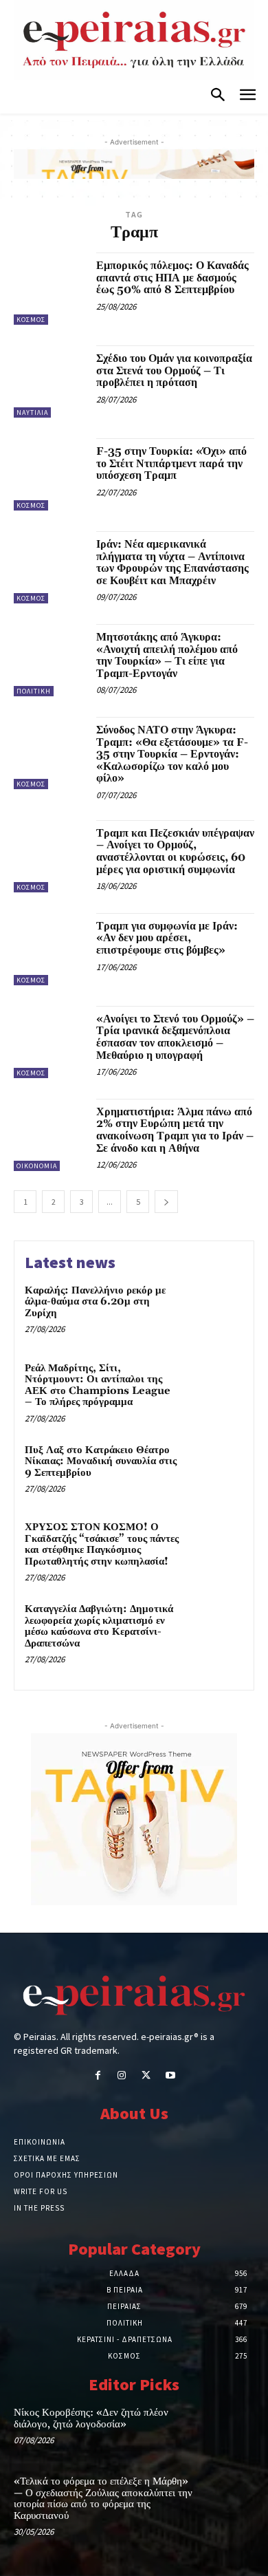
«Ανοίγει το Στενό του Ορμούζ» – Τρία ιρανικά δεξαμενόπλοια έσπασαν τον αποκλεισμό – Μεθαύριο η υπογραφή (175, 1037)
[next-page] (166, 1202)
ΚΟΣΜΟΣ (31, 320)
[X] (146, 2076)
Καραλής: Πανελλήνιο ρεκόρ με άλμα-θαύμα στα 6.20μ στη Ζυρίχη (95, 1302)
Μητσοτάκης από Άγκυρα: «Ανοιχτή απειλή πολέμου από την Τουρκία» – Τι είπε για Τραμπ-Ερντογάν (167, 655)
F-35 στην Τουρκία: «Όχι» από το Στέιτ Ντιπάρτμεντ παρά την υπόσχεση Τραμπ (171, 463)
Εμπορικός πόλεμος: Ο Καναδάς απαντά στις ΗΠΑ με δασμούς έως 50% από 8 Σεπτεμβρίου (172, 278)
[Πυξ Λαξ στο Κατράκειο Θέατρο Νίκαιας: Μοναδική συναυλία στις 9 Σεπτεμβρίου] (215, 1471)
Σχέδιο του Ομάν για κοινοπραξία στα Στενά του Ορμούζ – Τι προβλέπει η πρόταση (174, 371)
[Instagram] (122, 2076)
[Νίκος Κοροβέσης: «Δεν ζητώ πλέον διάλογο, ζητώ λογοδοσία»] (230, 2429)
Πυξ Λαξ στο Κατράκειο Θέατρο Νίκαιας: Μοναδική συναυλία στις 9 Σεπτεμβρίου (101, 1461)
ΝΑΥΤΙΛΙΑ (32, 412)
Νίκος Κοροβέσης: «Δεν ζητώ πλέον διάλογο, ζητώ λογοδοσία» (91, 2418)
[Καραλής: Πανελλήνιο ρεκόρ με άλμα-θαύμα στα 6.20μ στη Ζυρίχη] (215, 1311)
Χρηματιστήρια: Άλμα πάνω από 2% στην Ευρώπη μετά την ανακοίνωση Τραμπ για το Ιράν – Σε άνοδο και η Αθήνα (175, 1130)
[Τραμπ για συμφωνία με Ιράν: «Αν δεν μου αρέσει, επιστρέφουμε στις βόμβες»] (50, 949)
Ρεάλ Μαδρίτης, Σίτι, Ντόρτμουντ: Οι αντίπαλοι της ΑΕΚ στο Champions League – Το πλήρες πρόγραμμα (98, 1385)
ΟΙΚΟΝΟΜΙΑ (37, 1166)
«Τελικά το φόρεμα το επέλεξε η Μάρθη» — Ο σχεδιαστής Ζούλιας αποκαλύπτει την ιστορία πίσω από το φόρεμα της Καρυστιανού (103, 2499)
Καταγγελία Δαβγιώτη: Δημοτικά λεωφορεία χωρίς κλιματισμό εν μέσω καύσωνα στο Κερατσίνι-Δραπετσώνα (99, 1626)
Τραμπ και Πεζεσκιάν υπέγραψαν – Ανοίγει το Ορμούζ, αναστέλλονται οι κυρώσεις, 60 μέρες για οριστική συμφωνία (175, 851)
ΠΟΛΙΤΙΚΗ (34, 691)
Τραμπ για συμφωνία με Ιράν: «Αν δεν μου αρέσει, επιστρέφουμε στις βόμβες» (167, 938)
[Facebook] (98, 2076)
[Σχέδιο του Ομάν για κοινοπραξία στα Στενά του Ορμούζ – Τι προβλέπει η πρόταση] (50, 382)
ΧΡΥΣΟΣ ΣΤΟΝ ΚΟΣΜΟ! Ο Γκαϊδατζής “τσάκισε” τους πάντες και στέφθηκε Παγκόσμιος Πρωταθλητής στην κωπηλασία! (102, 1544)
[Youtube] (170, 2076)
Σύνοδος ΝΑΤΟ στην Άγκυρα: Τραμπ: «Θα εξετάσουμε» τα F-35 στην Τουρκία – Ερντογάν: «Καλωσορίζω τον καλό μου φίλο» (172, 754)
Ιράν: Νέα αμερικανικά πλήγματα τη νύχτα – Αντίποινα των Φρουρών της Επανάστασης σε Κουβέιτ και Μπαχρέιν (172, 562)
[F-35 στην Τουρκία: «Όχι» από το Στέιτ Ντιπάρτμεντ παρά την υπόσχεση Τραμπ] (50, 474)
